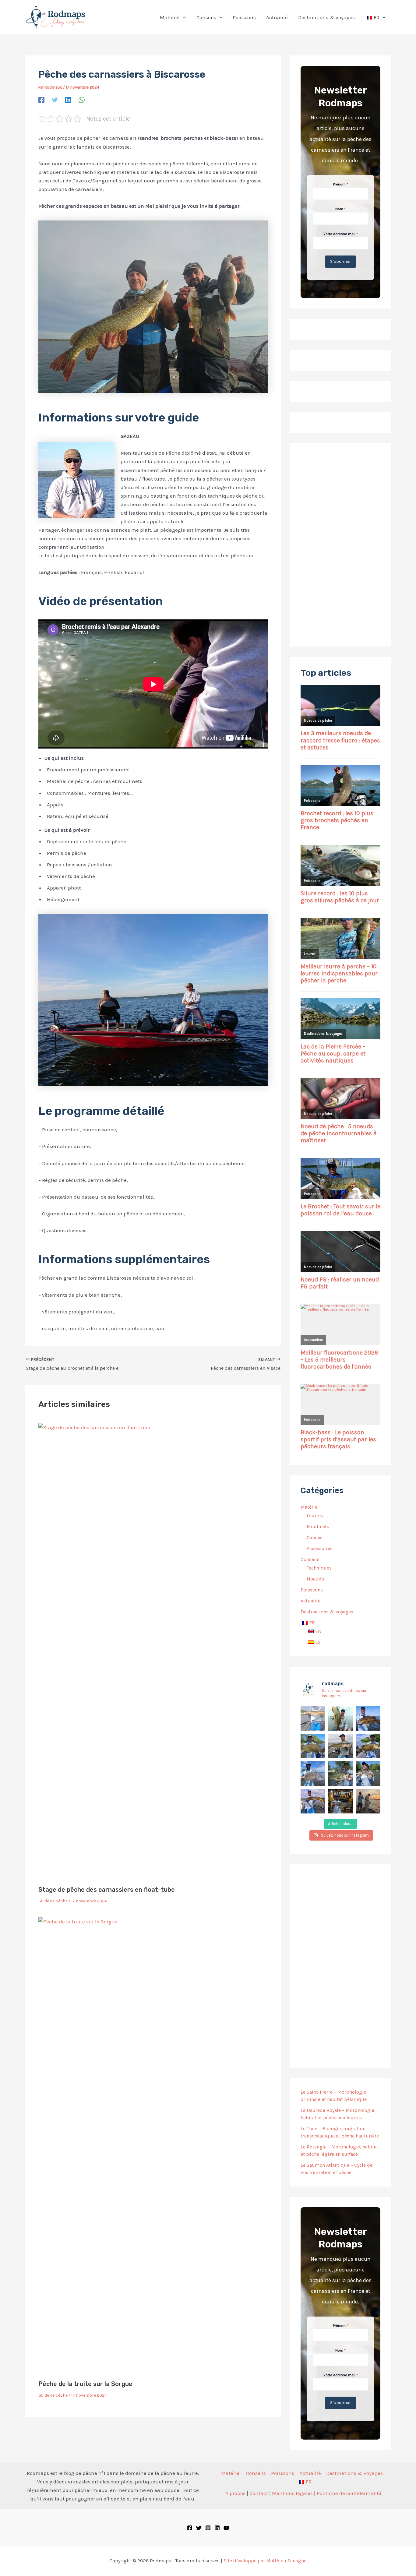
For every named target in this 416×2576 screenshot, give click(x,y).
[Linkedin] (68, 100)
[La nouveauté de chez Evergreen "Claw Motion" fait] (341, 1773)
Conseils (256, 2473)
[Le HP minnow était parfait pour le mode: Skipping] (341, 1718)
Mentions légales (292, 2493)
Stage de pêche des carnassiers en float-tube (107, 1890)
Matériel (231, 2473)
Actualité (310, 2473)
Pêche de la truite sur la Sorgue (85, 2384)
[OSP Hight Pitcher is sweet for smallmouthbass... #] (368, 1746)
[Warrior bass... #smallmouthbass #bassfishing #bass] (313, 1746)
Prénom (340, 184)
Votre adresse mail (341, 234)
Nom (340, 209)
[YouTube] (226, 2528)
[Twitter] (55, 100)
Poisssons (283, 2473)
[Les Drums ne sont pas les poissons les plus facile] (313, 1773)
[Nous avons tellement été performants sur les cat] (341, 1801)
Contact (259, 2493)
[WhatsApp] (82, 100)
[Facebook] (41, 100)
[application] (183, 17)
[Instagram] (208, 2528)
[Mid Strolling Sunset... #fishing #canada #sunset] (368, 1801)
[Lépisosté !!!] (313, 1718)
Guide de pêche (53, 1901)
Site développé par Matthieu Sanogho (265, 2561)
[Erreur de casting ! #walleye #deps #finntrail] (341, 1746)
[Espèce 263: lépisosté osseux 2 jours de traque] (313, 1801)
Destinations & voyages (354, 2473)
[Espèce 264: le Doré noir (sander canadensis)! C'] (368, 1773)
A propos (235, 2493)
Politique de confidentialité (349, 2493)
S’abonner (340, 261)
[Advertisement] (340, 545)
